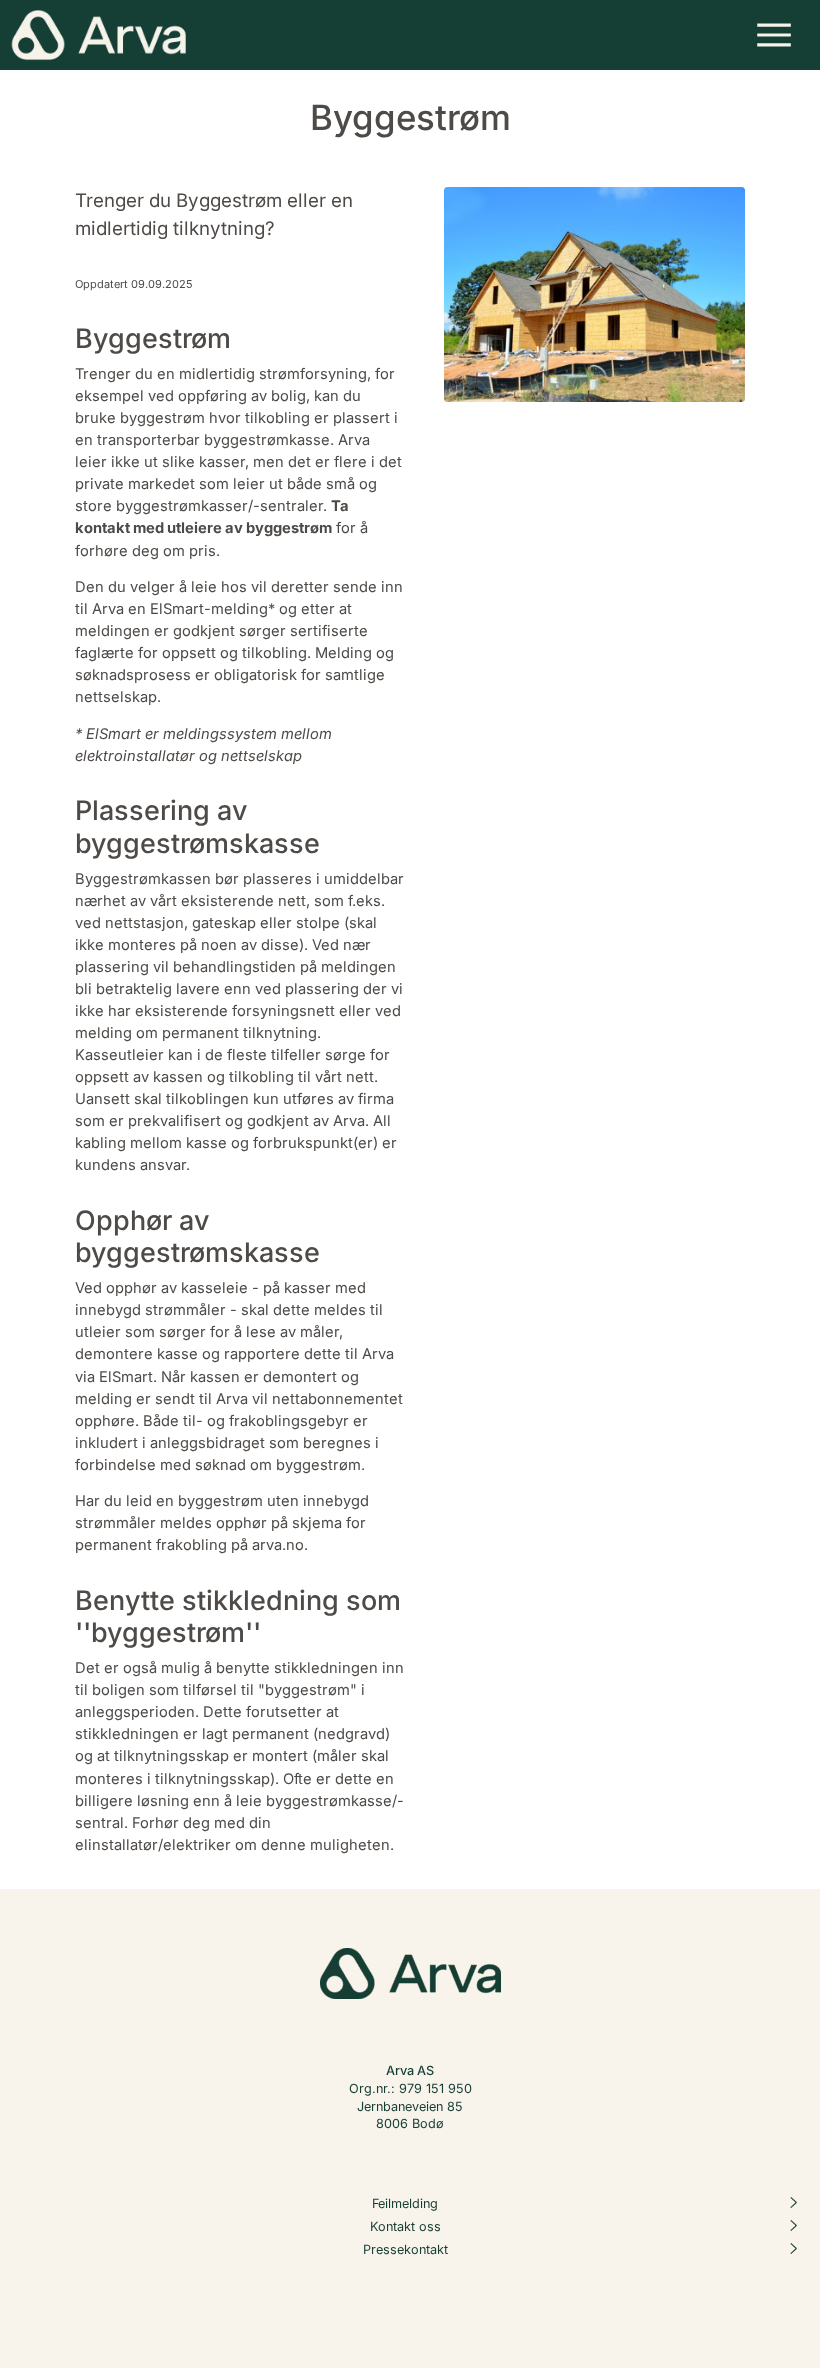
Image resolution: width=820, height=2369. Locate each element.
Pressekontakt (405, 2249)
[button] (774, 35)
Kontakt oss (405, 2226)
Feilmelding (405, 2203)
